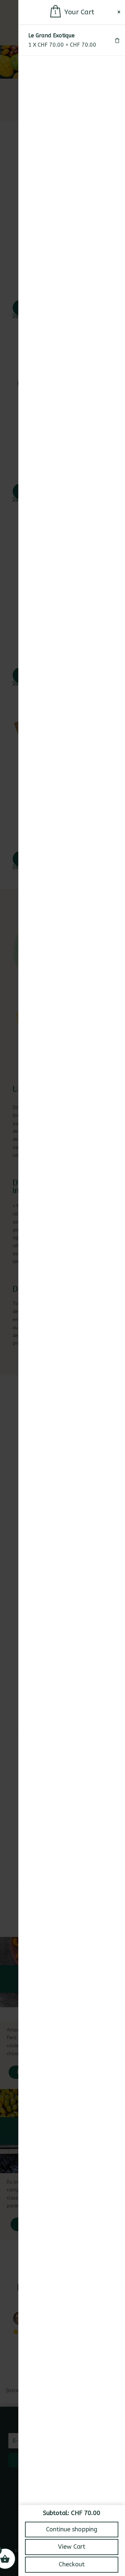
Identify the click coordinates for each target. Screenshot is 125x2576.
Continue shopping (72, 2529)
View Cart (72, 2547)
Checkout (72, 2564)
